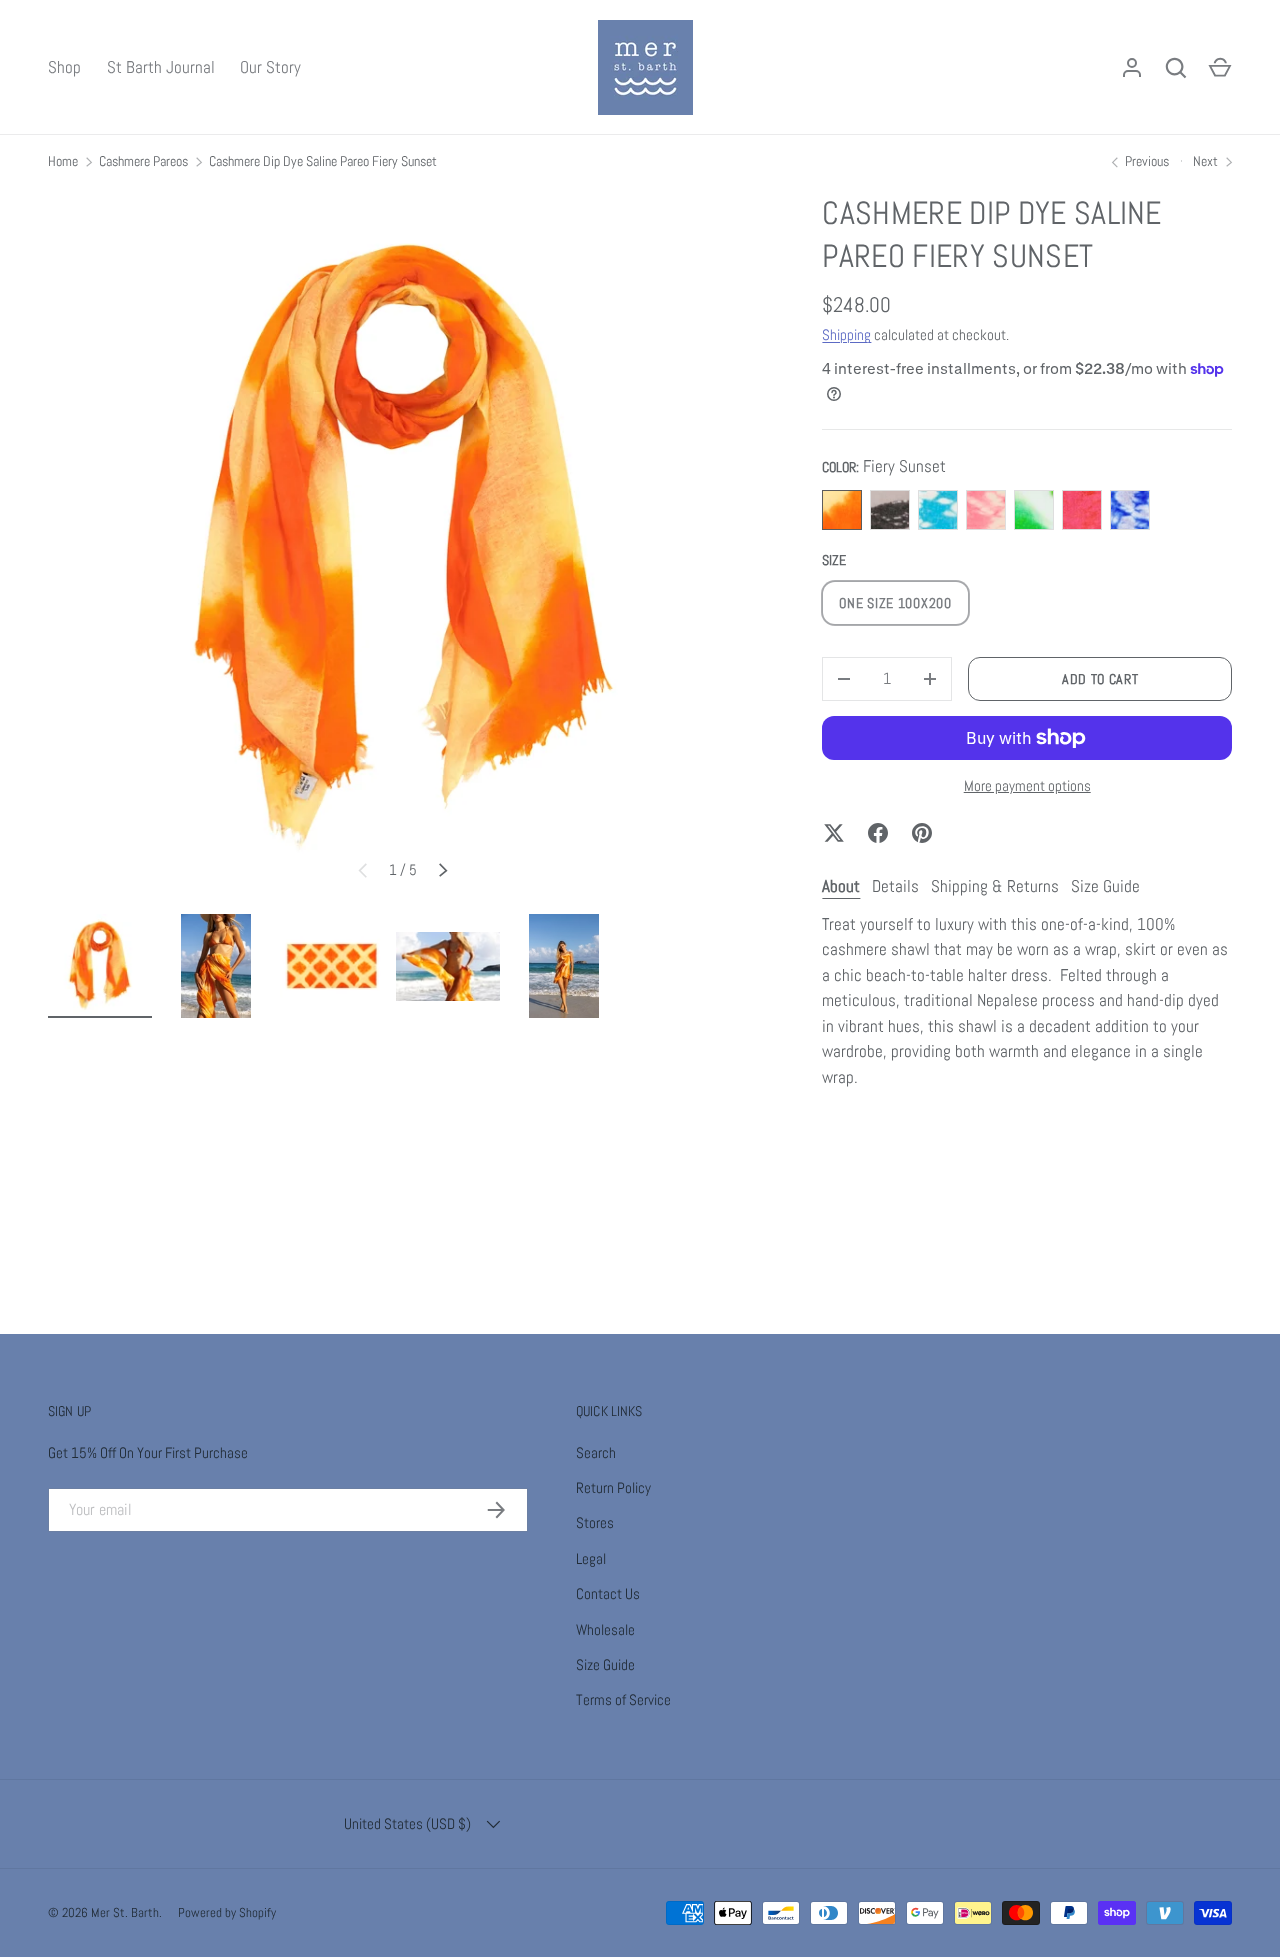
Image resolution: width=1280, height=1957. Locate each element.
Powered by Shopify (227, 1912)
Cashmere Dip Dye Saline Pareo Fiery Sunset (323, 161)
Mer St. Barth (125, 1912)
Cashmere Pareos (143, 161)
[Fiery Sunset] (842, 510)
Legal (591, 1558)
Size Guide (605, 1664)
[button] (1220, 68)
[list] (403, 547)
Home (63, 161)
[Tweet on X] (834, 833)
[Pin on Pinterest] (922, 833)
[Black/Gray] (890, 510)
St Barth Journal (161, 67)
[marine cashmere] (1130, 510)
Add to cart (1100, 679)
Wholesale (605, 1629)
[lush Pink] (986, 510)
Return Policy (613, 1487)
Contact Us (608, 1593)
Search (596, 1452)
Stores (595, 1522)
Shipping (846, 334)
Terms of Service (623, 1699)
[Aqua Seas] (938, 510)
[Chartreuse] (1034, 510)
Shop (64, 67)
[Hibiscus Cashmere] (1082, 510)
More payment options (1027, 785)
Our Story (270, 67)
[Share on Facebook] (878, 833)
